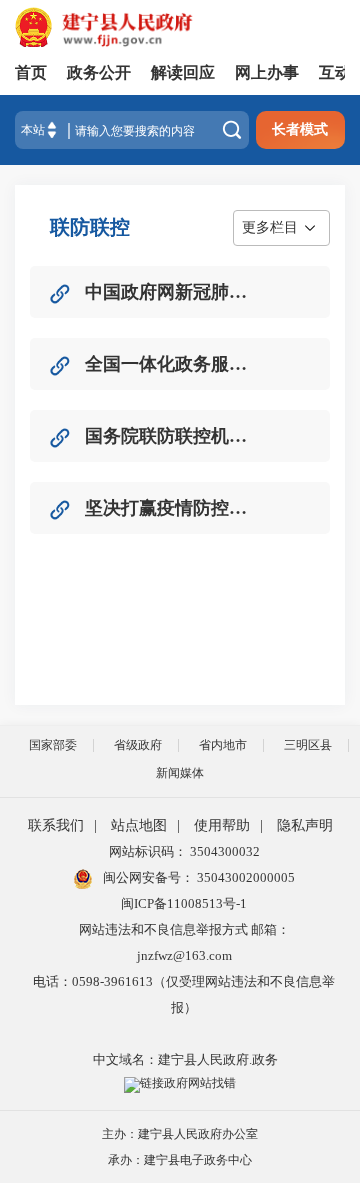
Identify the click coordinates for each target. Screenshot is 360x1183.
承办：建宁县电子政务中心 (180, 1160)
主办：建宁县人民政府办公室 (180, 1134)
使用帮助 (222, 825)
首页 (31, 72)
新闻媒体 (180, 773)
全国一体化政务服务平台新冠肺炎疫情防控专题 (169, 364)
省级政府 (138, 745)
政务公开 (99, 72)
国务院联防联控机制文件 (169, 436)
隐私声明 (305, 825)
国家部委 (53, 745)
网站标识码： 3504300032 (184, 851)
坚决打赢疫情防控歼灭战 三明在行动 (169, 508)
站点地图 (139, 825)
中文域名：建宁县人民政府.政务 (185, 1059)
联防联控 (90, 227)
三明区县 (308, 745)
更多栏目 (270, 227)
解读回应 (183, 72)
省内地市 (223, 745)
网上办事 (267, 72)
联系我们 (56, 825)
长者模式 (300, 129)
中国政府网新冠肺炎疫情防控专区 (169, 292)
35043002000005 (244, 877)
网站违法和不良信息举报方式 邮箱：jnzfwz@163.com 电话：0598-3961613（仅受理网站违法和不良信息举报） (184, 968)
